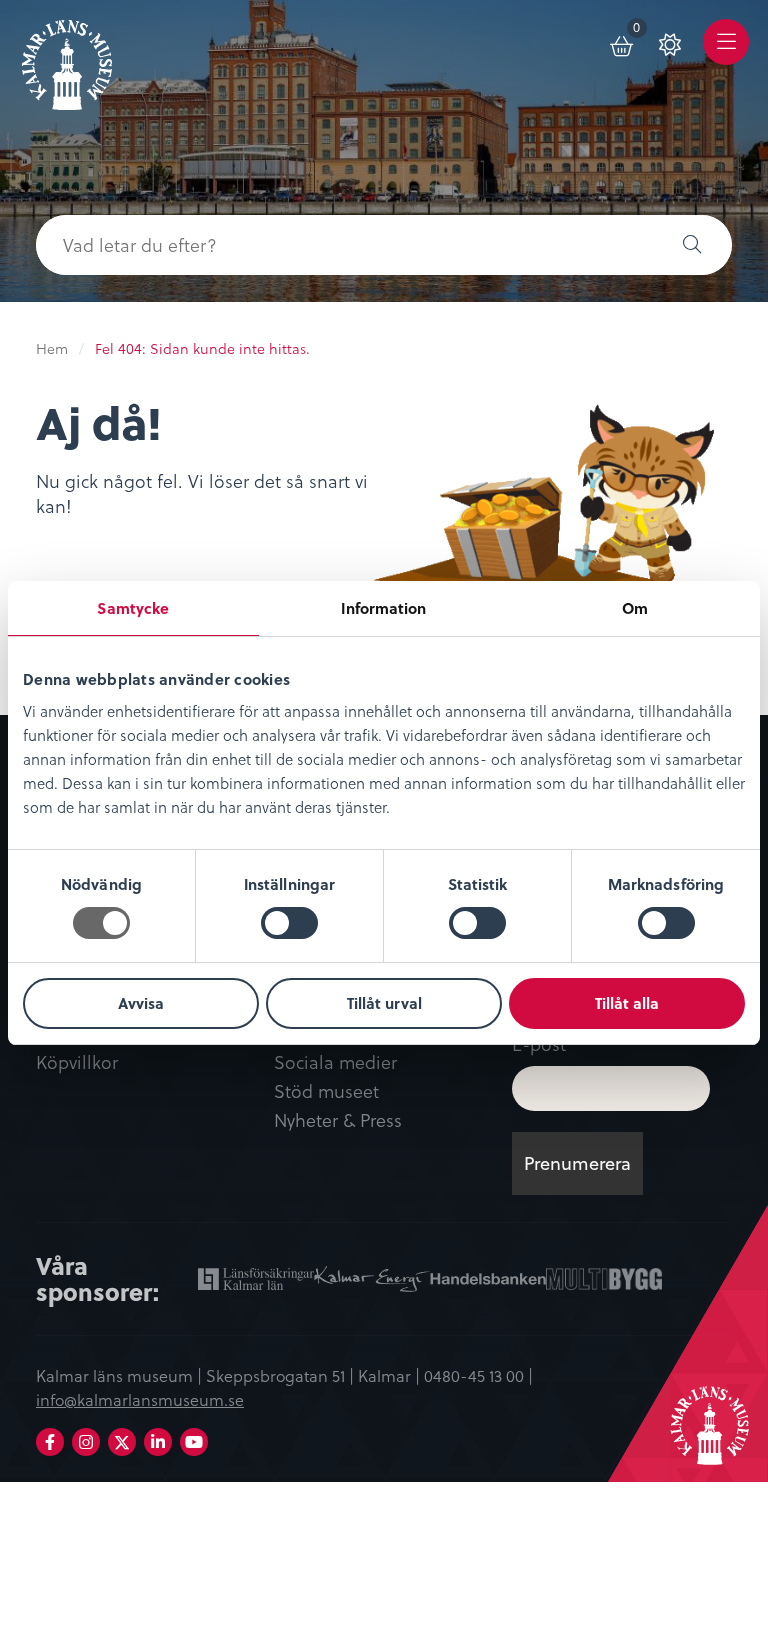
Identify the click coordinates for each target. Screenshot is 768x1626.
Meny (726, 56)
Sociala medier (335, 1062)
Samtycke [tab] (133, 608)
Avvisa (141, 1003)
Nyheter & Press (338, 1120)
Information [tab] (383, 608)
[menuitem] (623, 42)
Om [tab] (635, 608)
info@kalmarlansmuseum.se (140, 1399)
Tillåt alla (627, 1003)
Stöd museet (326, 1091)
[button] (692, 245)
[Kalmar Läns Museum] (67, 57)
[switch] (289, 923)
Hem (52, 348)
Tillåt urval (384, 1003)
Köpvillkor (77, 1062)
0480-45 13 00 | (478, 1375)
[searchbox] (344, 245)
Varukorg (640, 31)
